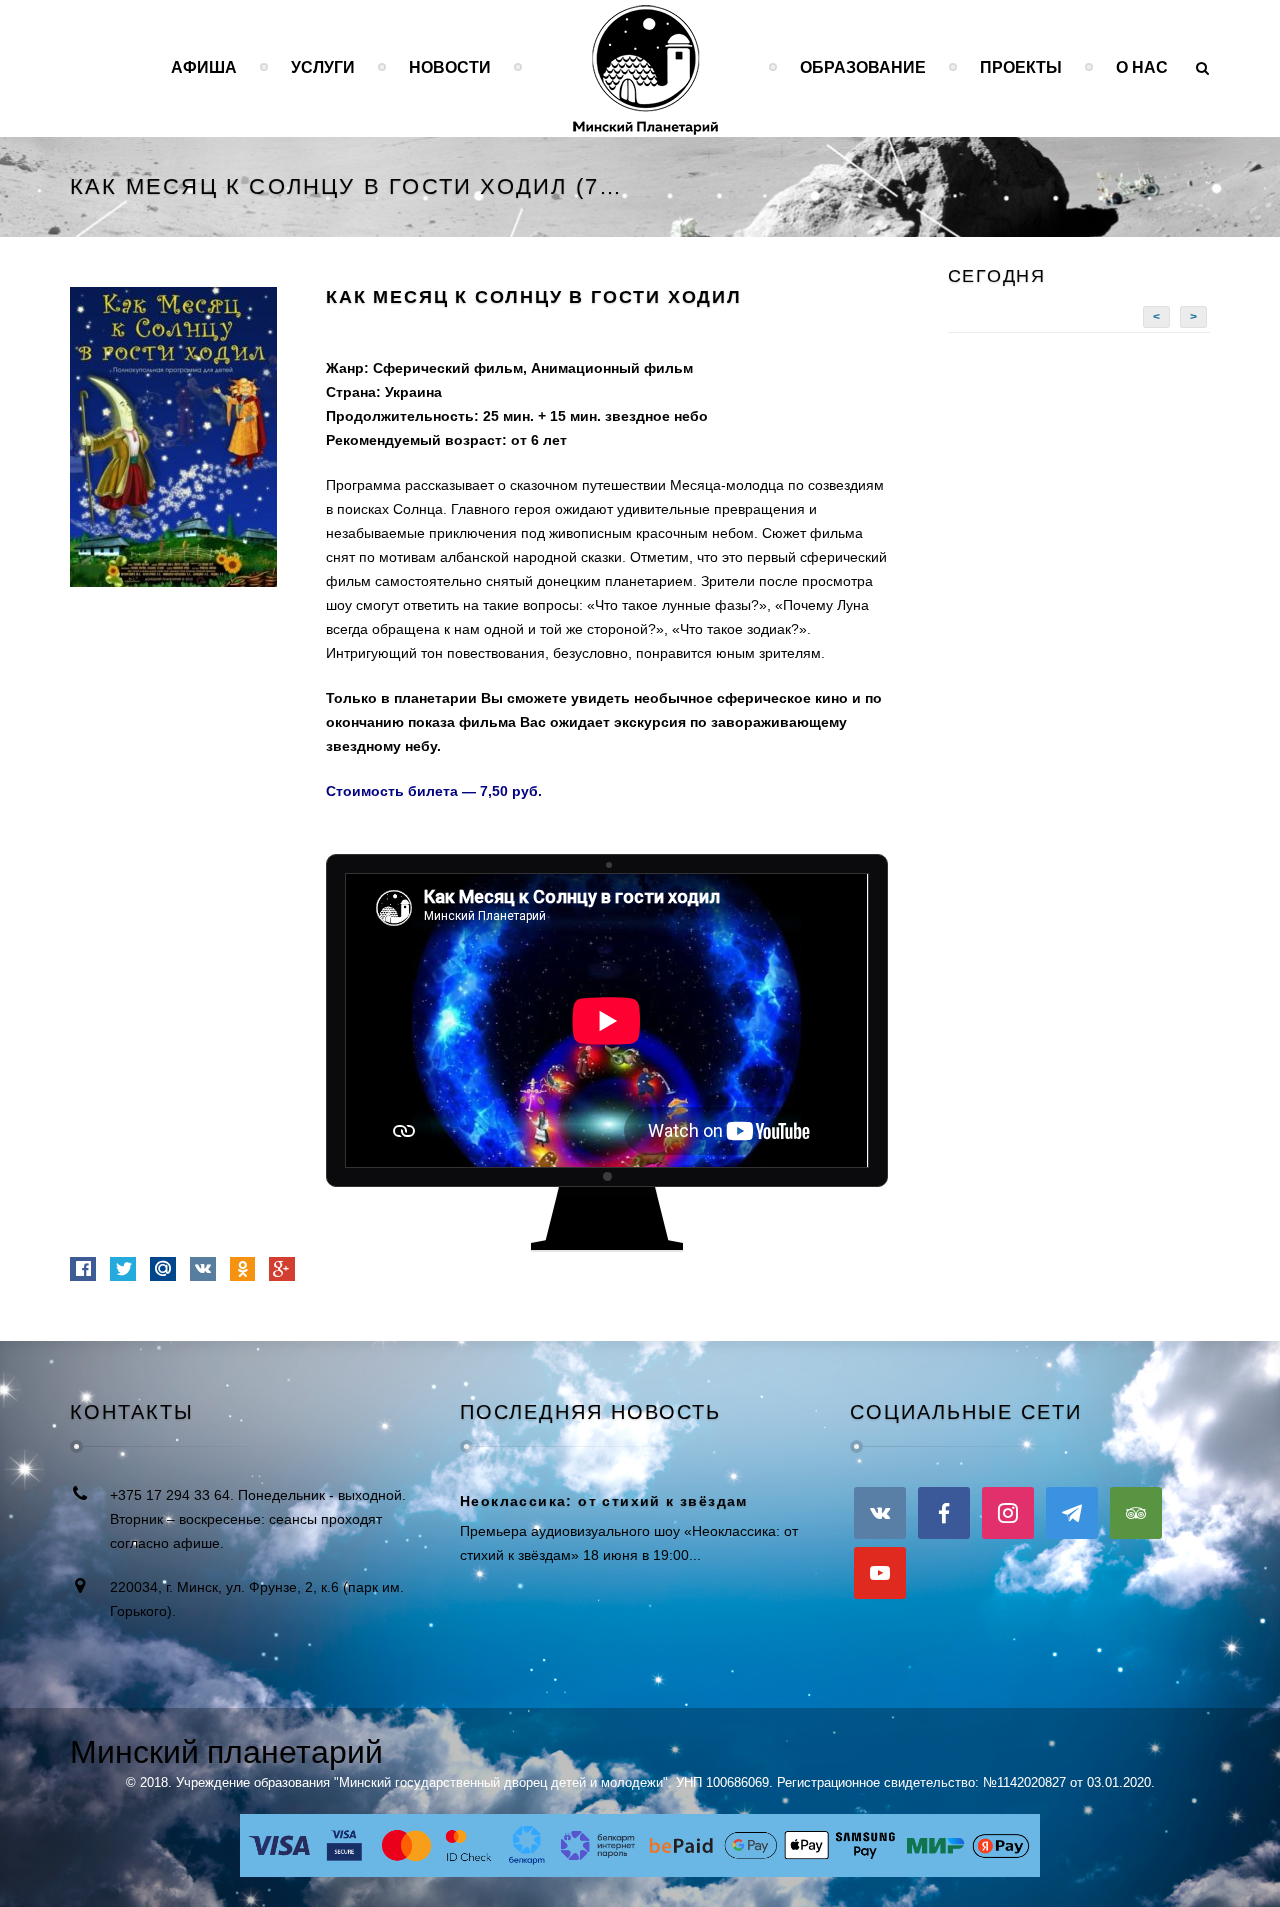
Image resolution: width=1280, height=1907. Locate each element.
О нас (1142, 67)
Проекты (1021, 67)
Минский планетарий (226, 1752)
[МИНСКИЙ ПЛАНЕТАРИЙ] (645, 67)
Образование (863, 67)
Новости (450, 67)
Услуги (323, 67)
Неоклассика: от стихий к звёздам (604, 1501)
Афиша (204, 67)
